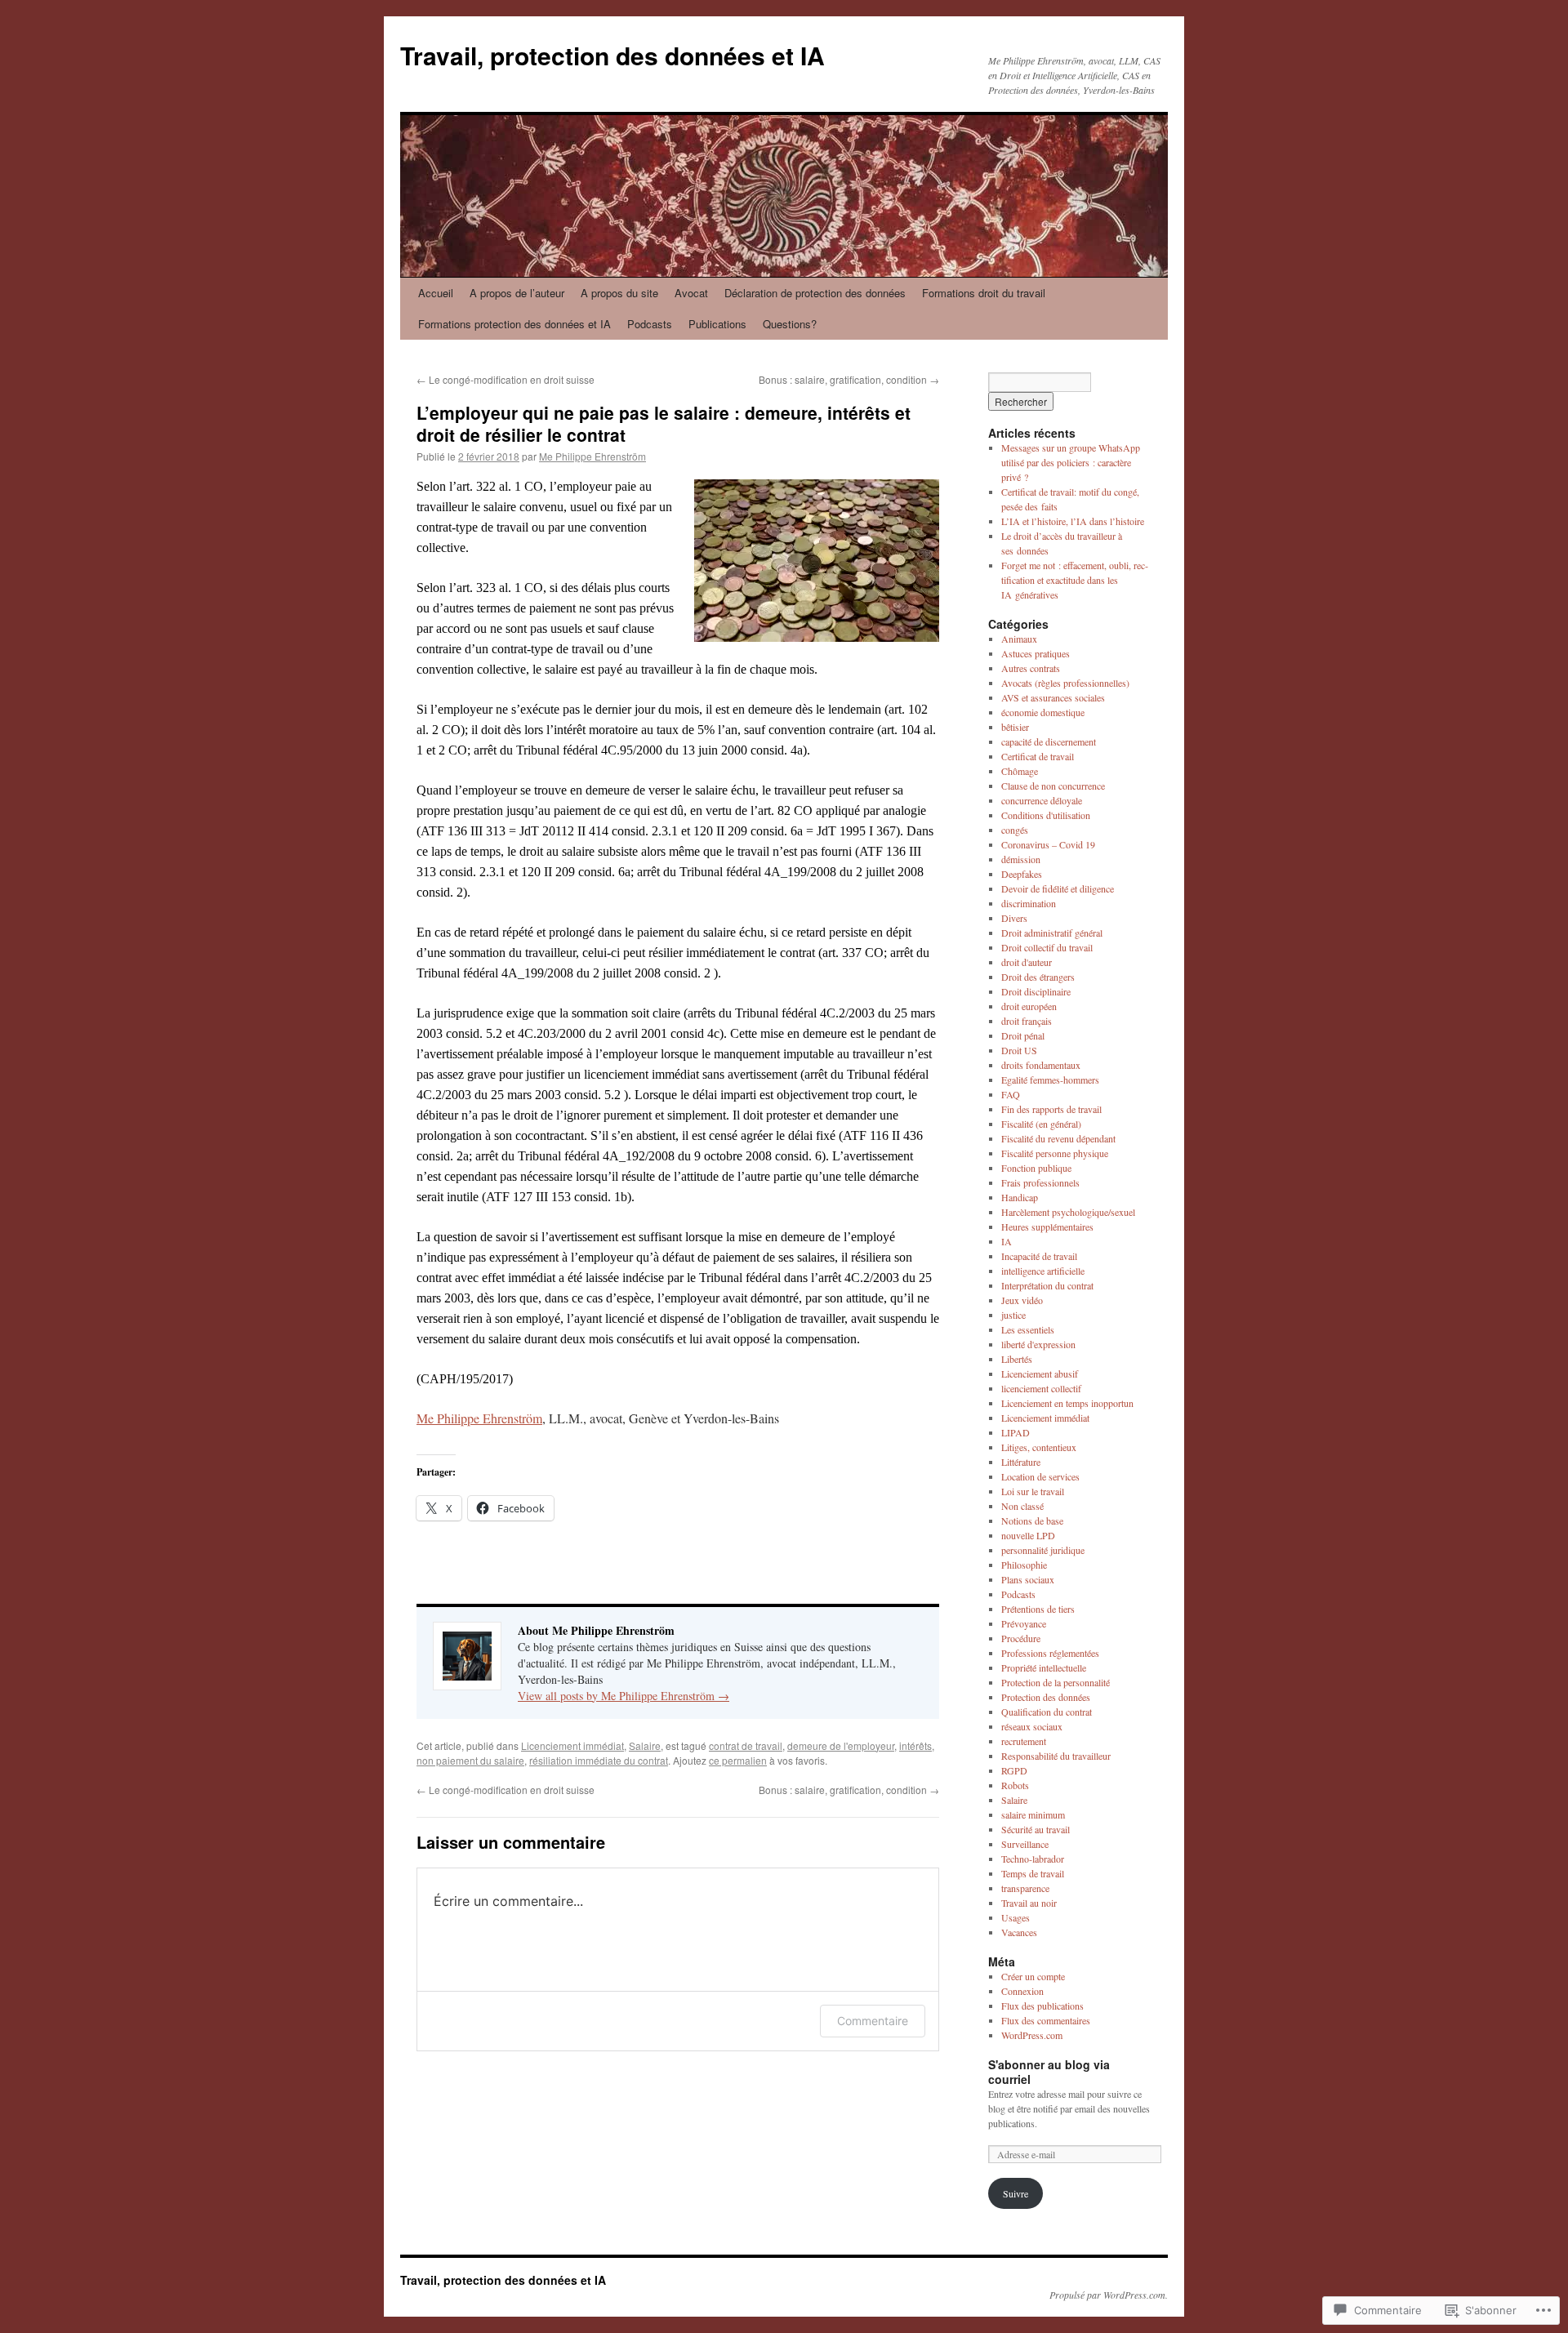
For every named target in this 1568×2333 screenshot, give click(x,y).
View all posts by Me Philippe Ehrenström (624, 1696)
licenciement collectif (1041, 1388)
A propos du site (619, 293)
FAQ (1011, 1094)
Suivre (1016, 2193)
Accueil (436, 293)
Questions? (790, 324)
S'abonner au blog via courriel (1049, 2072)
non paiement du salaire (470, 1760)
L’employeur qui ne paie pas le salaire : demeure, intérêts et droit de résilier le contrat (664, 423)
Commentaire (873, 2021)
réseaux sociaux (1032, 1726)
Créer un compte (1033, 1976)
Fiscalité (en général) (1041, 1124)
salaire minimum (1033, 1814)
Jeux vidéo (1022, 1300)
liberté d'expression (1038, 1344)
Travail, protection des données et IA (612, 55)
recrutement (1024, 1741)
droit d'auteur (1027, 962)
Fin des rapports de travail (1051, 1109)
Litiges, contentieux (1039, 1447)
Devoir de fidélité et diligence (1058, 888)
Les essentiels (1028, 1329)
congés (1015, 830)
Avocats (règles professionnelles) (1065, 683)
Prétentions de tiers (1038, 1609)
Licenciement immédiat (572, 1745)
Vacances (1019, 1932)
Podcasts (650, 324)
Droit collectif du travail (1047, 947)
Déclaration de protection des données (815, 293)
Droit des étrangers (1038, 977)
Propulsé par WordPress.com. (1109, 2295)
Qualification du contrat (1047, 1712)
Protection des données (1046, 1697)
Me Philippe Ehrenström (592, 456)
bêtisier (1015, 727)
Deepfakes (1022, 874)
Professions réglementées (1050, 1653)
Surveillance (1025, 1844)
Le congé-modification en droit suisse (506, 379)
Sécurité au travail (1036, 1829)
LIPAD (1016, 1432)
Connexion (1022, 1991)
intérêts (915, 1745)
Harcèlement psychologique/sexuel (1068, 1212)
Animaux (1019, 639)
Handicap (1020, 1197)
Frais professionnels (1040, 1182)
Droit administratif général (1052, 933)
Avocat (691, 293)
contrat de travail (746, 1745)
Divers (1014, 918)
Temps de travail (1033, 1873)
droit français (1027, 1021)
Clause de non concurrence (1053, 786)
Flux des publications (1042, 2006)
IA (1007, 1241)
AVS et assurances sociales (1053, 697)
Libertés (1017, 1359)
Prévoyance (1024, 1623)
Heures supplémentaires (1047, 1227)
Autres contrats (1031, 668)
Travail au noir (1029, 1903)
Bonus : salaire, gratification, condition (849, 379)
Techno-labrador (1033, 1859)
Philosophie (1024, 1565)
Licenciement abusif (1040, 1374)
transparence (1025, 1888)
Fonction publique (1036, 1168)
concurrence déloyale (1042, 800)
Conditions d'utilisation (1046, 815)
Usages (1016, 1917)
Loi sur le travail (1033, 1491)
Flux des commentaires (1046, 2020)
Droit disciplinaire (1036, 991)
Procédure (1021, 1638)
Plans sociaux (1028, 1579)
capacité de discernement (1049, 741)
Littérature (1021, 1462)
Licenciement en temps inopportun (1067, 1403)
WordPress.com (1032, 2035)
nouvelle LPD (1028, 1535)
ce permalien (738, 1760)
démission (1021, 859)
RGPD (1014, 1770)
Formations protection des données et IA (514, 324)
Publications (717, 324)
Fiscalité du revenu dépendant (1058, 1138)
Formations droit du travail (984, 293)
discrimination (1029, 903)
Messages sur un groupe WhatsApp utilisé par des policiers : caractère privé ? (1071, 462)
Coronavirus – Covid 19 (1048, 844)
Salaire (645, 1745)
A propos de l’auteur (517, 293)
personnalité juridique (1043, 1550)
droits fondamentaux (1041, 1065)
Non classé (1022, 1506)
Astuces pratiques (1036, 653)
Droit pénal (1023, 1035)
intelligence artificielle (1043, 1271)
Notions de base (1032, 1520)
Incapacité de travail (1039, 1256)
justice (1013, 1315)
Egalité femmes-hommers (1050, 1080)
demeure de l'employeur (841, 1745)
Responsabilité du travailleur (1056, 1756)
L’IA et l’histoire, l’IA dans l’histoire (1073, 521)
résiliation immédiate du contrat (599, 1760)
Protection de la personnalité (1056, 1682)
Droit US (1019, 1050)
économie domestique (1043, 712)
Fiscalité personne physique (1055, 1153)
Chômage (1020, 771)
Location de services (1040, 1476)
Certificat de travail (1038, 756)
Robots (1015, 1785)
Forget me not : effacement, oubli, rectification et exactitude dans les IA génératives (1075, 580)
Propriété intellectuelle (1044, 1667)
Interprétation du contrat (1047, 1285)
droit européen (1029, 1006)
